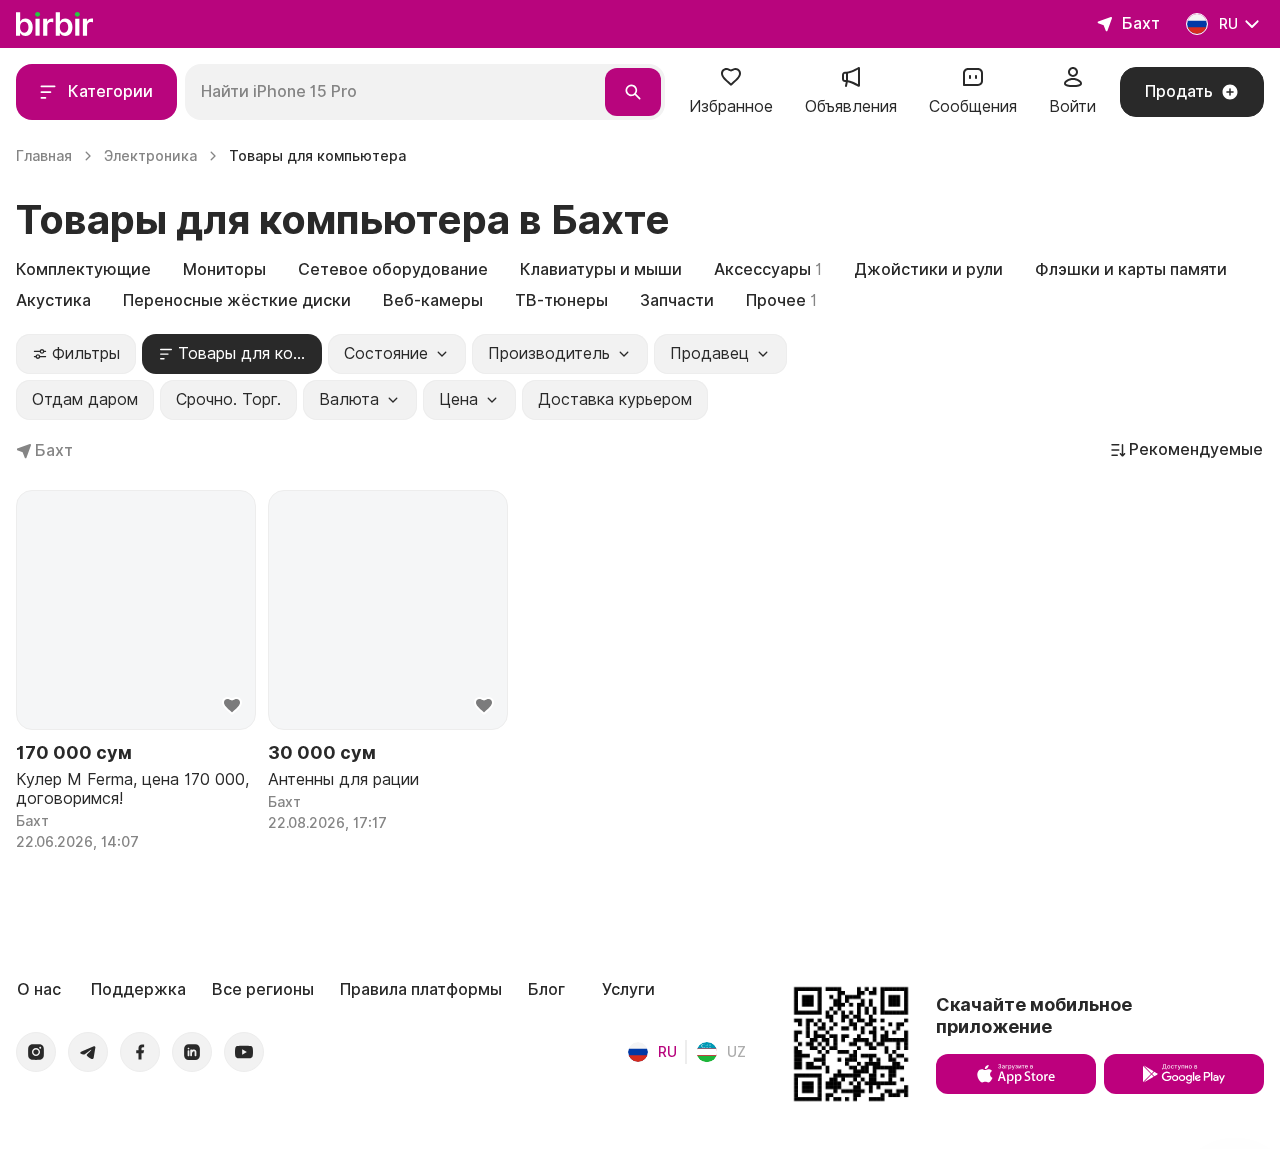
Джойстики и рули (928, 269)
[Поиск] (633, 92)
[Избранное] (731, 83)
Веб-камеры (433, 300)
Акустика (53, 300)
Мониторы (224, 269)
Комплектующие (83, 269)
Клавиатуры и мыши (601, 269)
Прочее (781, 300)
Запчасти (677, 300)
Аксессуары (768, 269)
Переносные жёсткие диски (237, 300)
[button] (731, 92)
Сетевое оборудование (393, 269)
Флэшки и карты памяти (1131, 269)
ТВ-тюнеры (561, 300)
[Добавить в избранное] (232, 706)
